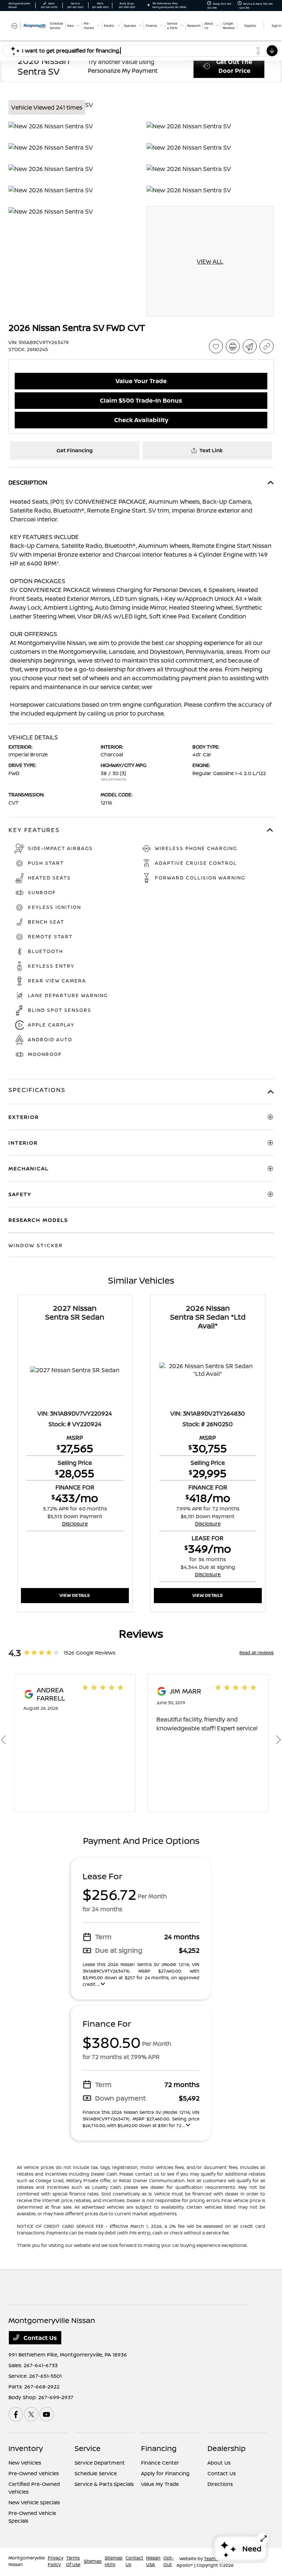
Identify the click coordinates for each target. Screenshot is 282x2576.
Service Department (100, 2463)
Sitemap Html (114, 2561)
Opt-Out (169, 2561)
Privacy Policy (55, 2561)
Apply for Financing (165, 2473)
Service (88, 2448)
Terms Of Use (73, 2561)
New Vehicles (25, 2463)
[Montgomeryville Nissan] (28, 25)
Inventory (26, 2448)
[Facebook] (16, 2414)
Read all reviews (256, 1653)
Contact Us (39, 2338)
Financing (159, 2448)
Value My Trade (160, 2484)
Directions (220, 2484)
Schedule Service (96, 2473)
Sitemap (93, 2561)
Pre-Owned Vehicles (34, 2473)
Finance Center (160, 2463)
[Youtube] (47, 2414)
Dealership (227, 2448)
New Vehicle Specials (34, 2502)
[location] (149, 5)
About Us (219, 2463)
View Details (75, 1595)
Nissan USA (153, 2561)
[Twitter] (31, 2414)
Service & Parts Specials (104, 2484)
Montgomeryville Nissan (27, 2561)
